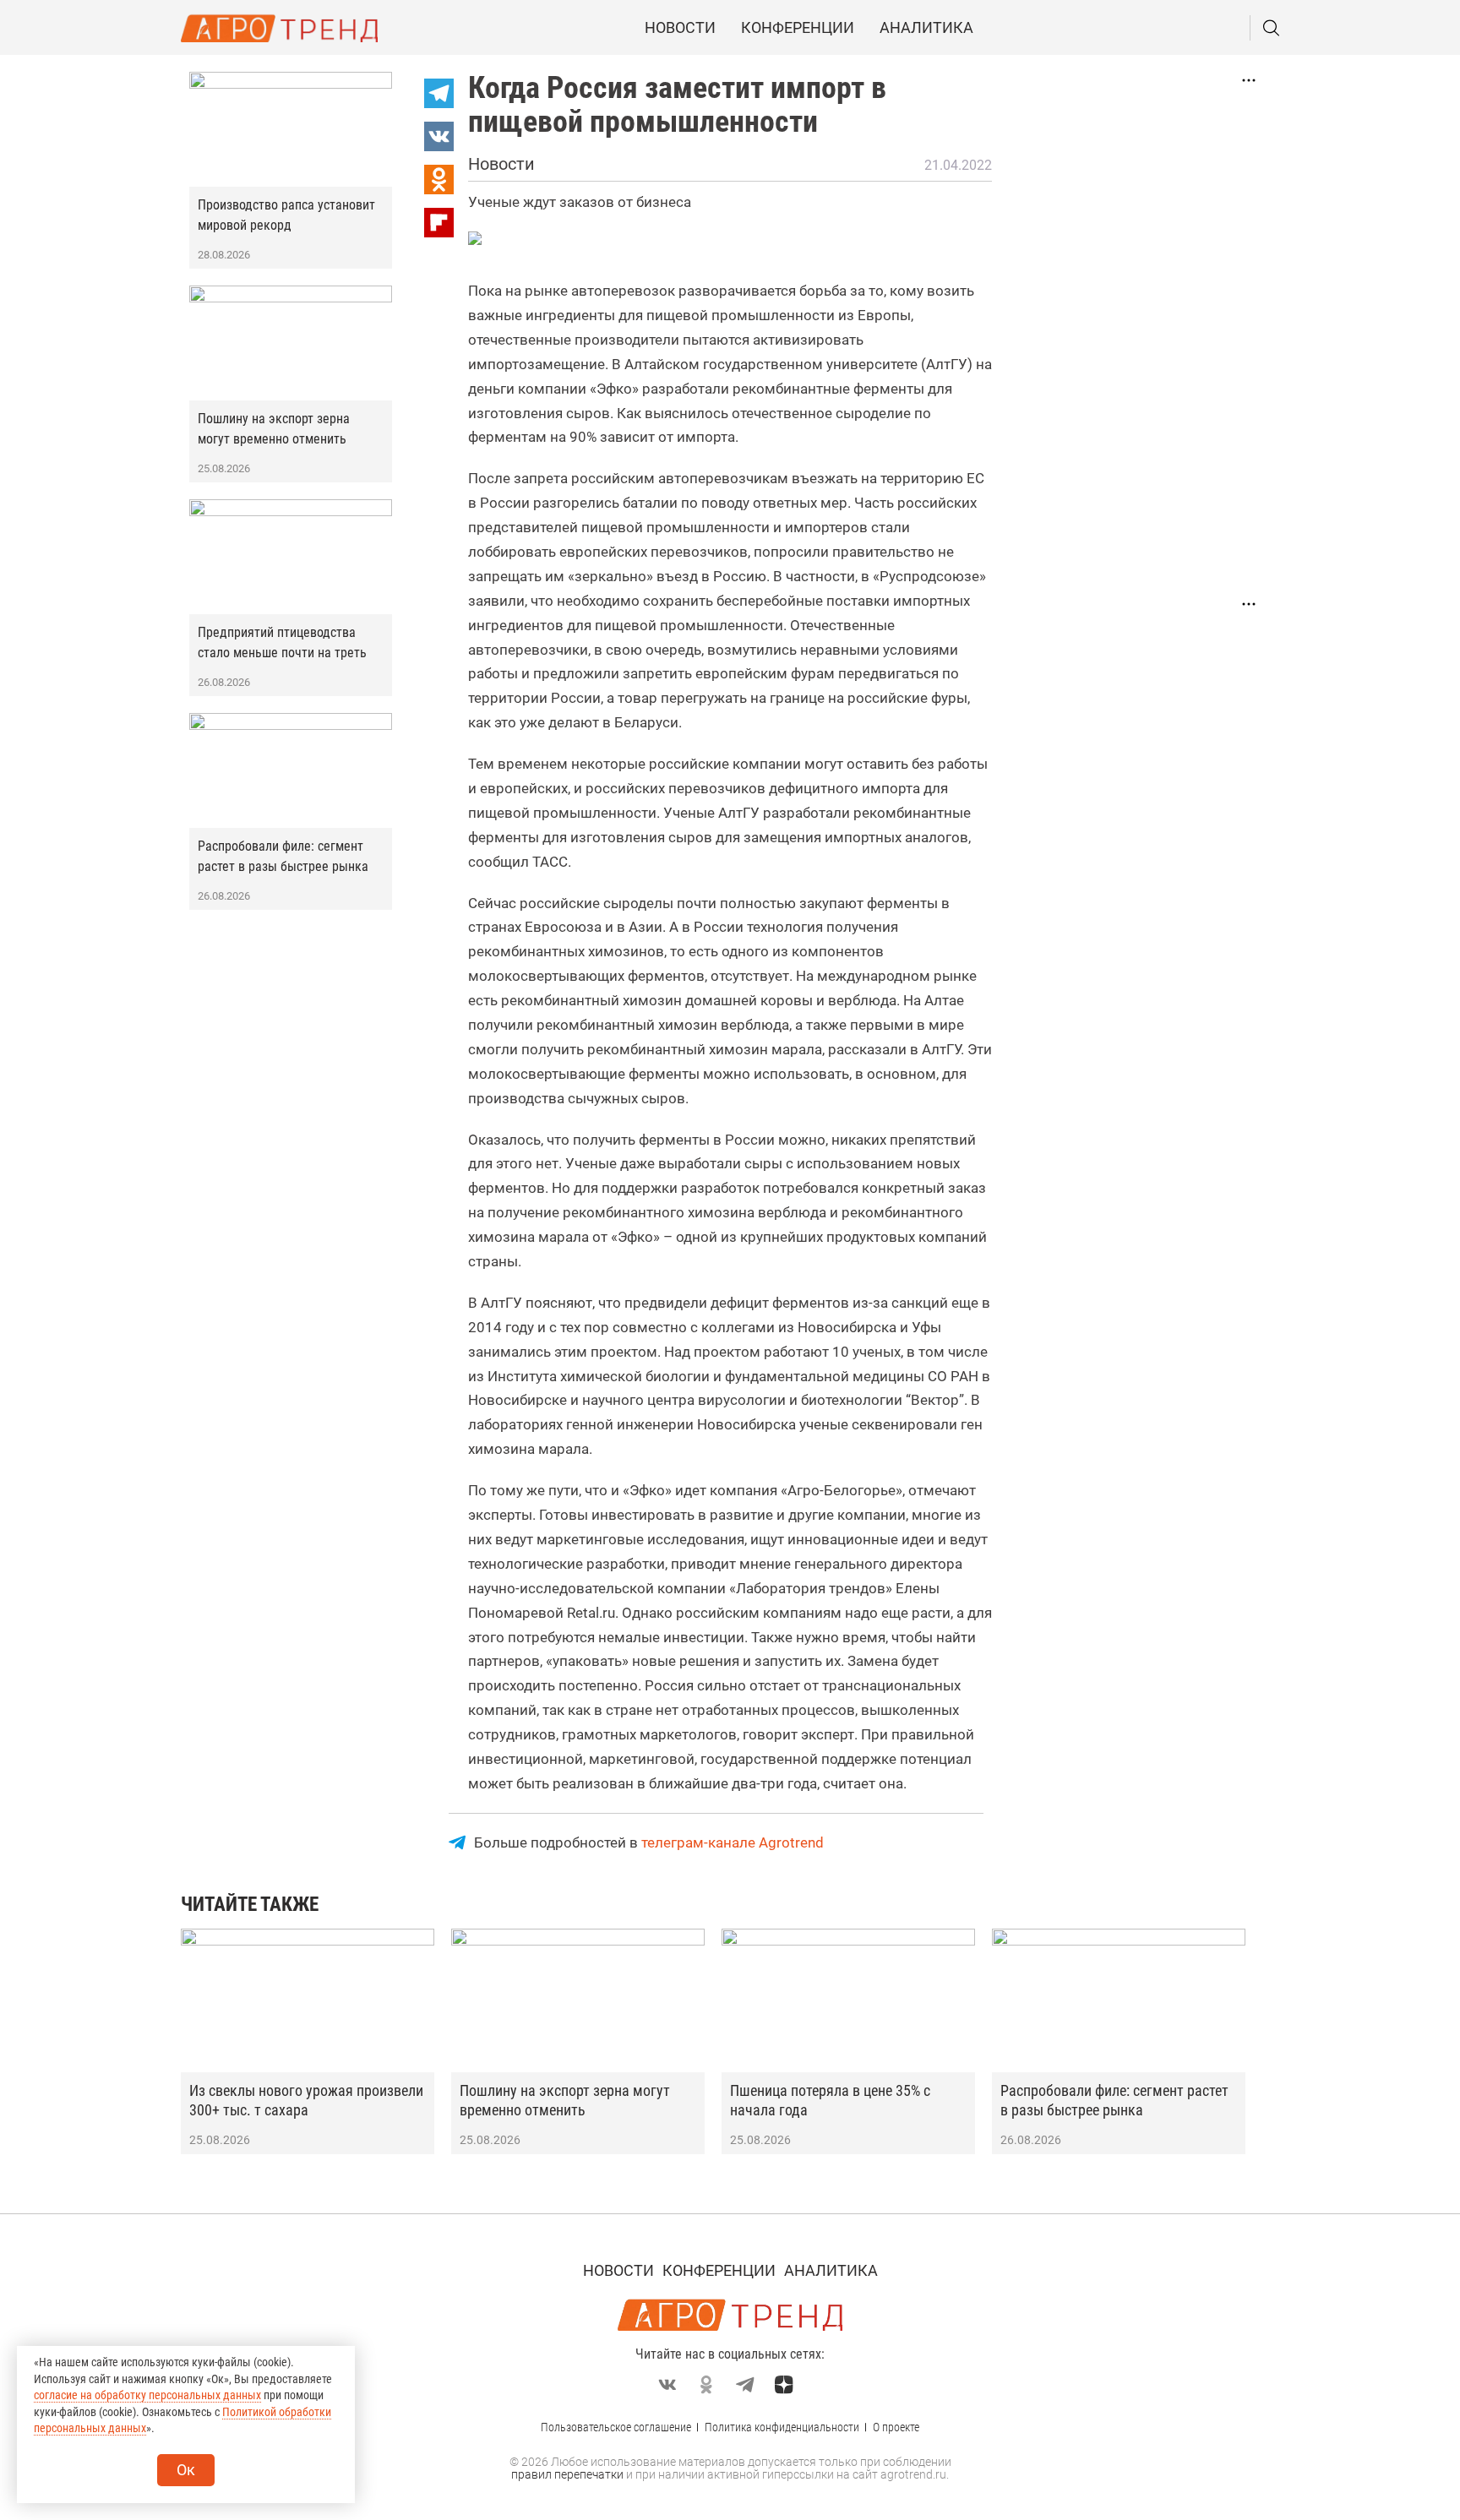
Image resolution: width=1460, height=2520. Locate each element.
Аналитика (926, 27)
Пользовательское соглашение (616, 2427)
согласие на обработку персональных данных (147, 2395)
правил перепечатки (567, 2474)
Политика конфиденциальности (782, 2427)
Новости (680, 27)
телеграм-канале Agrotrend (733, 1842)
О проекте (896, 2427)
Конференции (798, 27)
